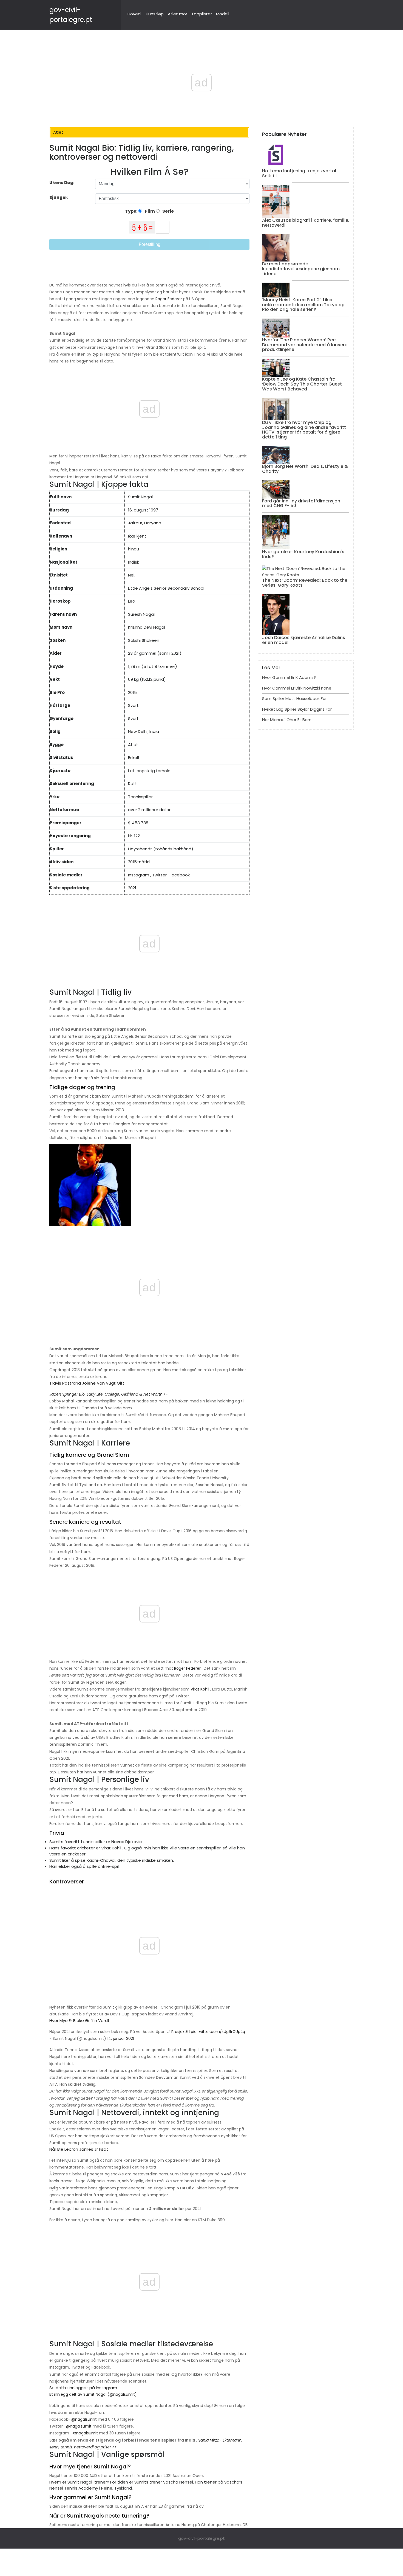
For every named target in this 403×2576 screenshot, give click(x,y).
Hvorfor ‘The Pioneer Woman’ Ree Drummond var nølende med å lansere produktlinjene (305, 345)
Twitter (159, 875)
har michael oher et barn (287, 720)
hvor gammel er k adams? (289, 677)
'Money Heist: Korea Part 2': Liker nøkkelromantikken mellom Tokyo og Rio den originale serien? (303, 305)
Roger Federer (169, 299)
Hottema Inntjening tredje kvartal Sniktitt (299, 173)
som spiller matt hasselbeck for (294, 698)
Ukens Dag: (62, 183)
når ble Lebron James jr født (79, 2149)
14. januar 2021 (121, 2038)
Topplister (202, 14)
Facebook (180, 875)
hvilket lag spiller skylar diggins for (297, 709)
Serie (168, 211)
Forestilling (150, 244)
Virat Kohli (200, 1689)
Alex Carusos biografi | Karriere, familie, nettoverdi (306, 223)
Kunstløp (155, 14)
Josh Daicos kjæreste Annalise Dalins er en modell (304, 640)
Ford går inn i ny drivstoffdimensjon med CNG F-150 (301, 503)
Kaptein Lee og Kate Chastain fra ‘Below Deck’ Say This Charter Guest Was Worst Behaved (302, 384)
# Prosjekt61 (178, 2032)
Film (150, 211)
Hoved (134, 14)
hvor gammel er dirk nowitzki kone (297, 688)
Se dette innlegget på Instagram (83, 2388)
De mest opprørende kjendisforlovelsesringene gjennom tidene (301, 269)
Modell (223, 14)
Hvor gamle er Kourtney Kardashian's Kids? (303, 554)
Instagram (139, 875)
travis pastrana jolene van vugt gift (87, 1383)
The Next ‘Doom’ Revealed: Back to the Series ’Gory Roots (305, 583)
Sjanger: (59, 197)
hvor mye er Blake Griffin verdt (80, 2020)
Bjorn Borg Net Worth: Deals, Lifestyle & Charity (305, 469)
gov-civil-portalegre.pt (201, 2538)
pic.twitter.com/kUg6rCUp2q (218, 2032)
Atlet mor (178, 14)
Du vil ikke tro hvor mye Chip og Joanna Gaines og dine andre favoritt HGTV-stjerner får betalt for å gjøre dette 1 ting (304, 430)
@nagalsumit (84, 2419)
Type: (132, 211)
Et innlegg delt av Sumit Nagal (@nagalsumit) (93, 2394)
